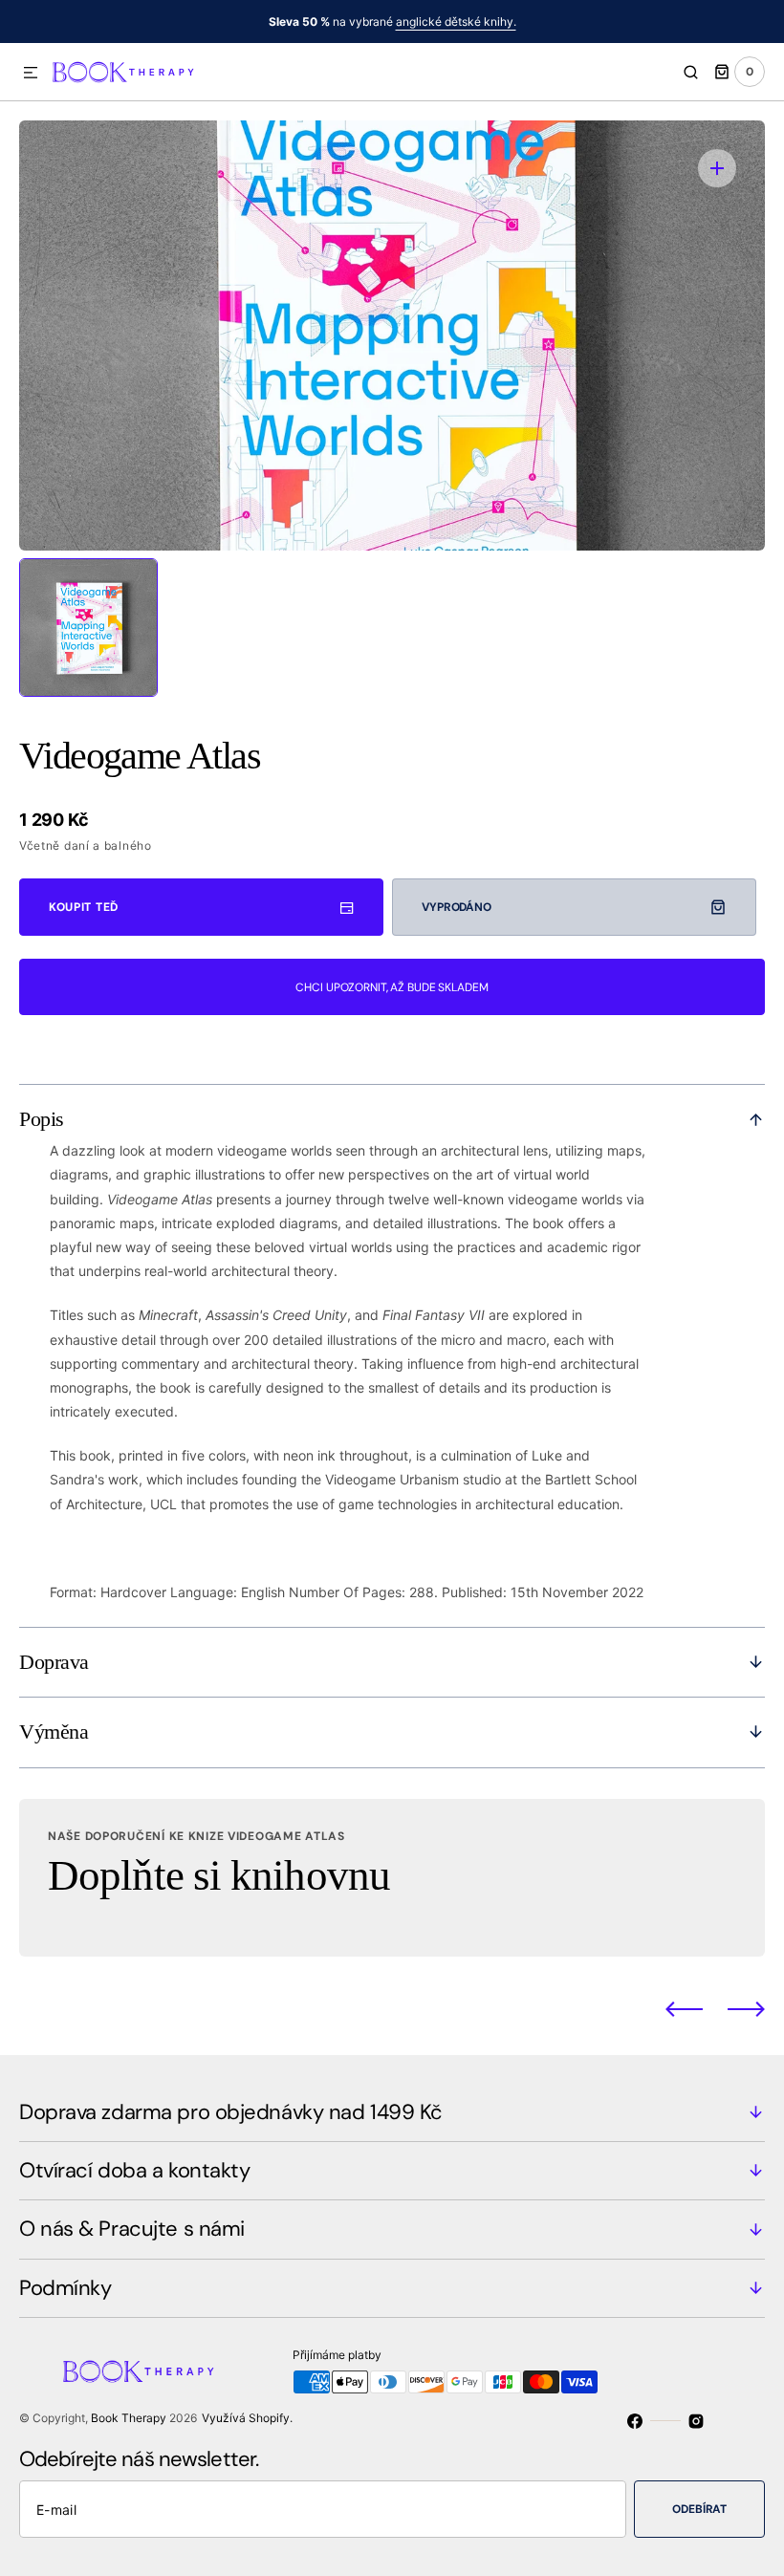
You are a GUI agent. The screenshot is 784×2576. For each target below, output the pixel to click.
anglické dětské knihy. (456, 22)
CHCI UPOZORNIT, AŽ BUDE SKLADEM (392, 987)
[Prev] (684, 2008)
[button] (31, 74)
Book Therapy (129, 2418)
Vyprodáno (457, 907)
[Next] (746, 2008)
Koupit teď (84, 907)
